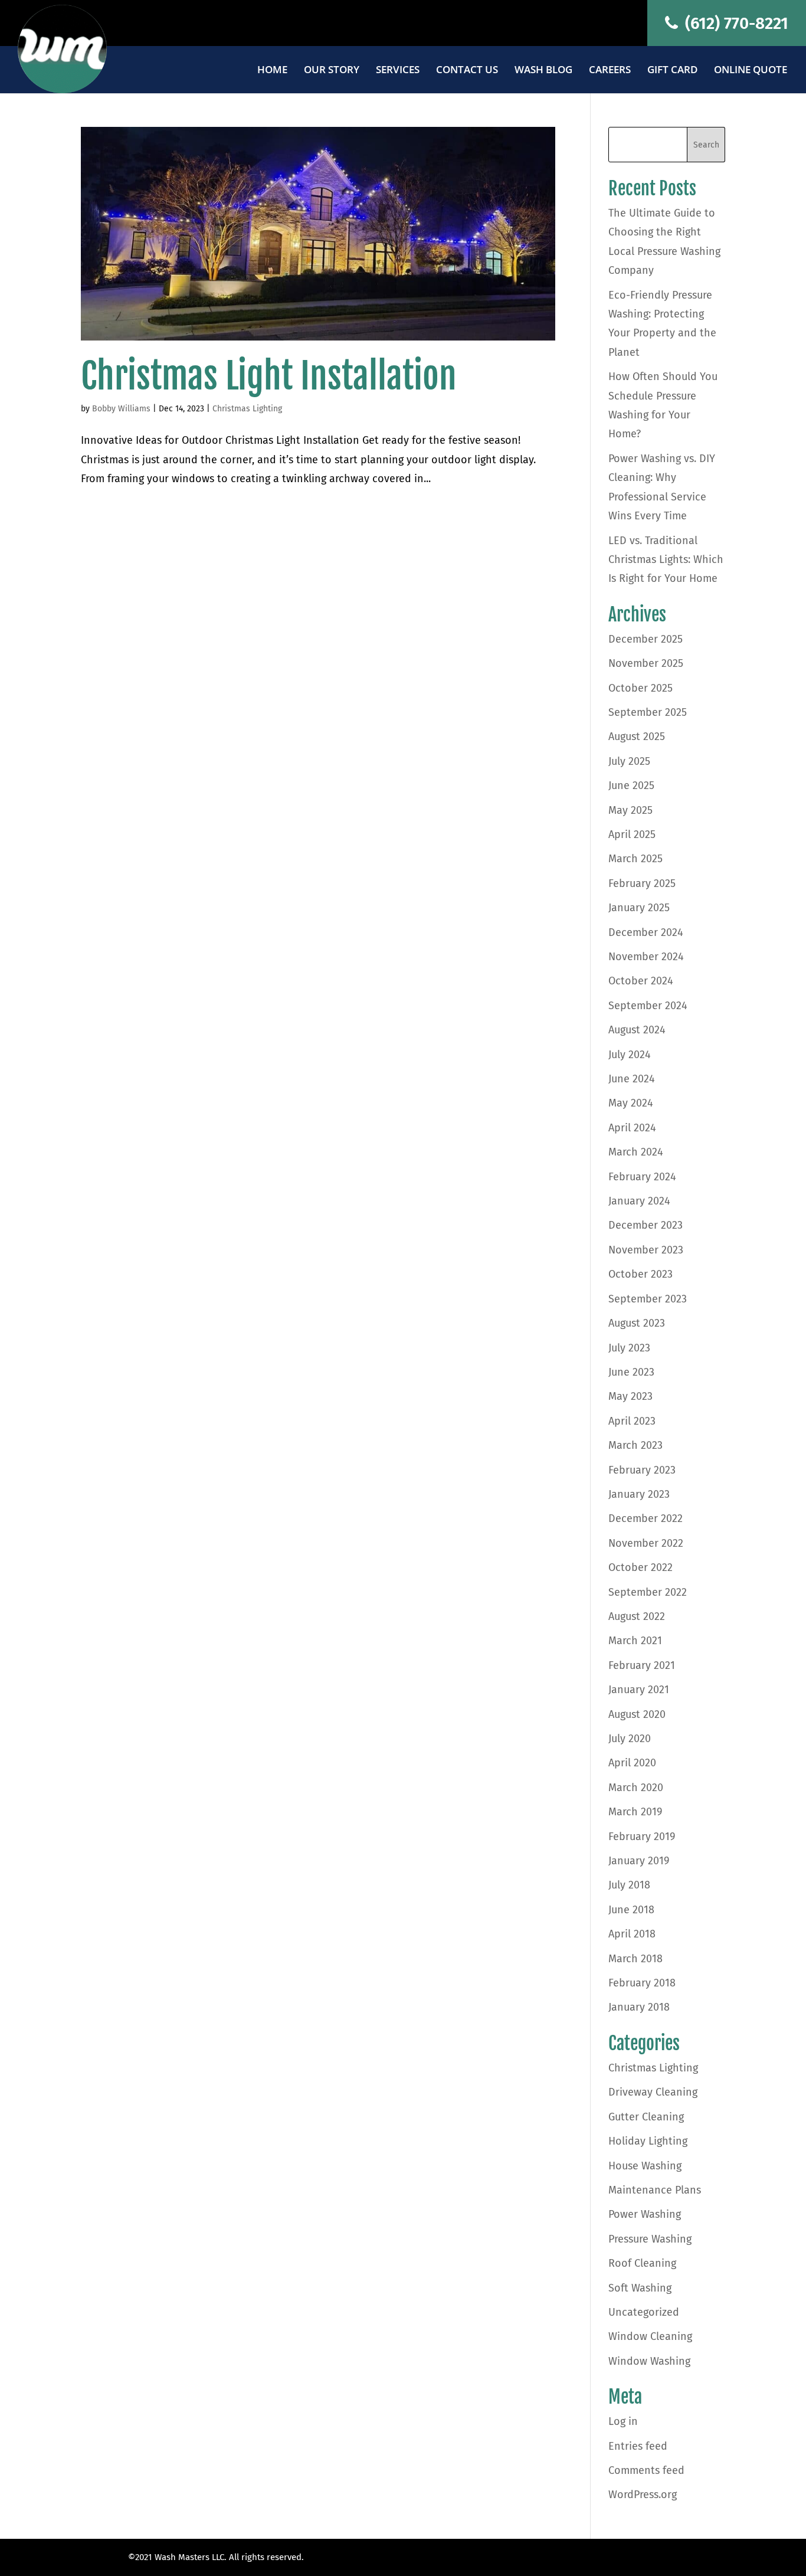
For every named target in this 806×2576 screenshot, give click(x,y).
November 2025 (646, 663)
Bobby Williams (121, 409)
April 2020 (632, 1763)
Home (272, 71)
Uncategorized (644, 2312)
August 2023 (637, 1323)
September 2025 (648, 712)
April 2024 (632, 1128)
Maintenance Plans (655, 2190)
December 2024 (646, 932)
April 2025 (632, 834)
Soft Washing (640, 2288)
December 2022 (646, 1518)
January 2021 (639, 1690)
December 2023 (646, 1225)
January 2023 (639, 1494)
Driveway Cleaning (653, 2092)
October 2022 (640, 1567)
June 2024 (632, 1079)
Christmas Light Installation (269, 376)
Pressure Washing (650, 2239)
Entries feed (638, 2446)
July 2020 (630, 1739)
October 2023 (640, 1274)
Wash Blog (543, 71)
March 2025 (635, 859)
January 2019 (639, 1861)
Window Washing (649, 2361)
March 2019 (635, 1812)
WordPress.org (643, 2495)
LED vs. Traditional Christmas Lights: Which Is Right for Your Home (666, 560)
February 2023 (642, 1470)
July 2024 (630, 1055)
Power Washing (645, 2214)
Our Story (332, 71)
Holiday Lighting (648, 2141)
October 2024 (641, 981)
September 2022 (648, 1592)
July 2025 (629, 761)
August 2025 (637, 737)
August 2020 (637, 1714)
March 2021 (635, 1641)
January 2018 (639, 2007)
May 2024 (631, 1103)
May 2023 (630, 1396)
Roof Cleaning (642, 2263)
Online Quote (751, 71)
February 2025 (642, 883)
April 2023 (632, 1421)
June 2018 (631, 1910)
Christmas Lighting (247, 409)
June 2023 (631, 1372)
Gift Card (672, 71)
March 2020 (636, 1788)
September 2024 (648, 1006)
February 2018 (642, 1983)
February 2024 (642, 1177)
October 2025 (640, 688)
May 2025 (630, 810)
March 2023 (635, 1445)
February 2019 (642, 1837)
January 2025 (639, 908)
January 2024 (639, 1201)
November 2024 (646, 957)
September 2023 (648, 1299)
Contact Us (467, 71)
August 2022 (637, 1616)
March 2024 (636, 1152)
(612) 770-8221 (735, 23)
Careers (610, 71)
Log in (623, 2421)
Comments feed (646, 2470)
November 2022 (646, 1543)
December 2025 (646, 639)
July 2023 (629, 1348)
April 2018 (632, 1934)
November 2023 (646, 1250)
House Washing (645, 2166)
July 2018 (629, 1885)
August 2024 (637, 1030)
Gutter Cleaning (646, 2117)
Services (398, 71)
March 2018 (635, 1959)
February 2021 (642, 1665)
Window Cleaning (650, 2336)
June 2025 (631, 785)
